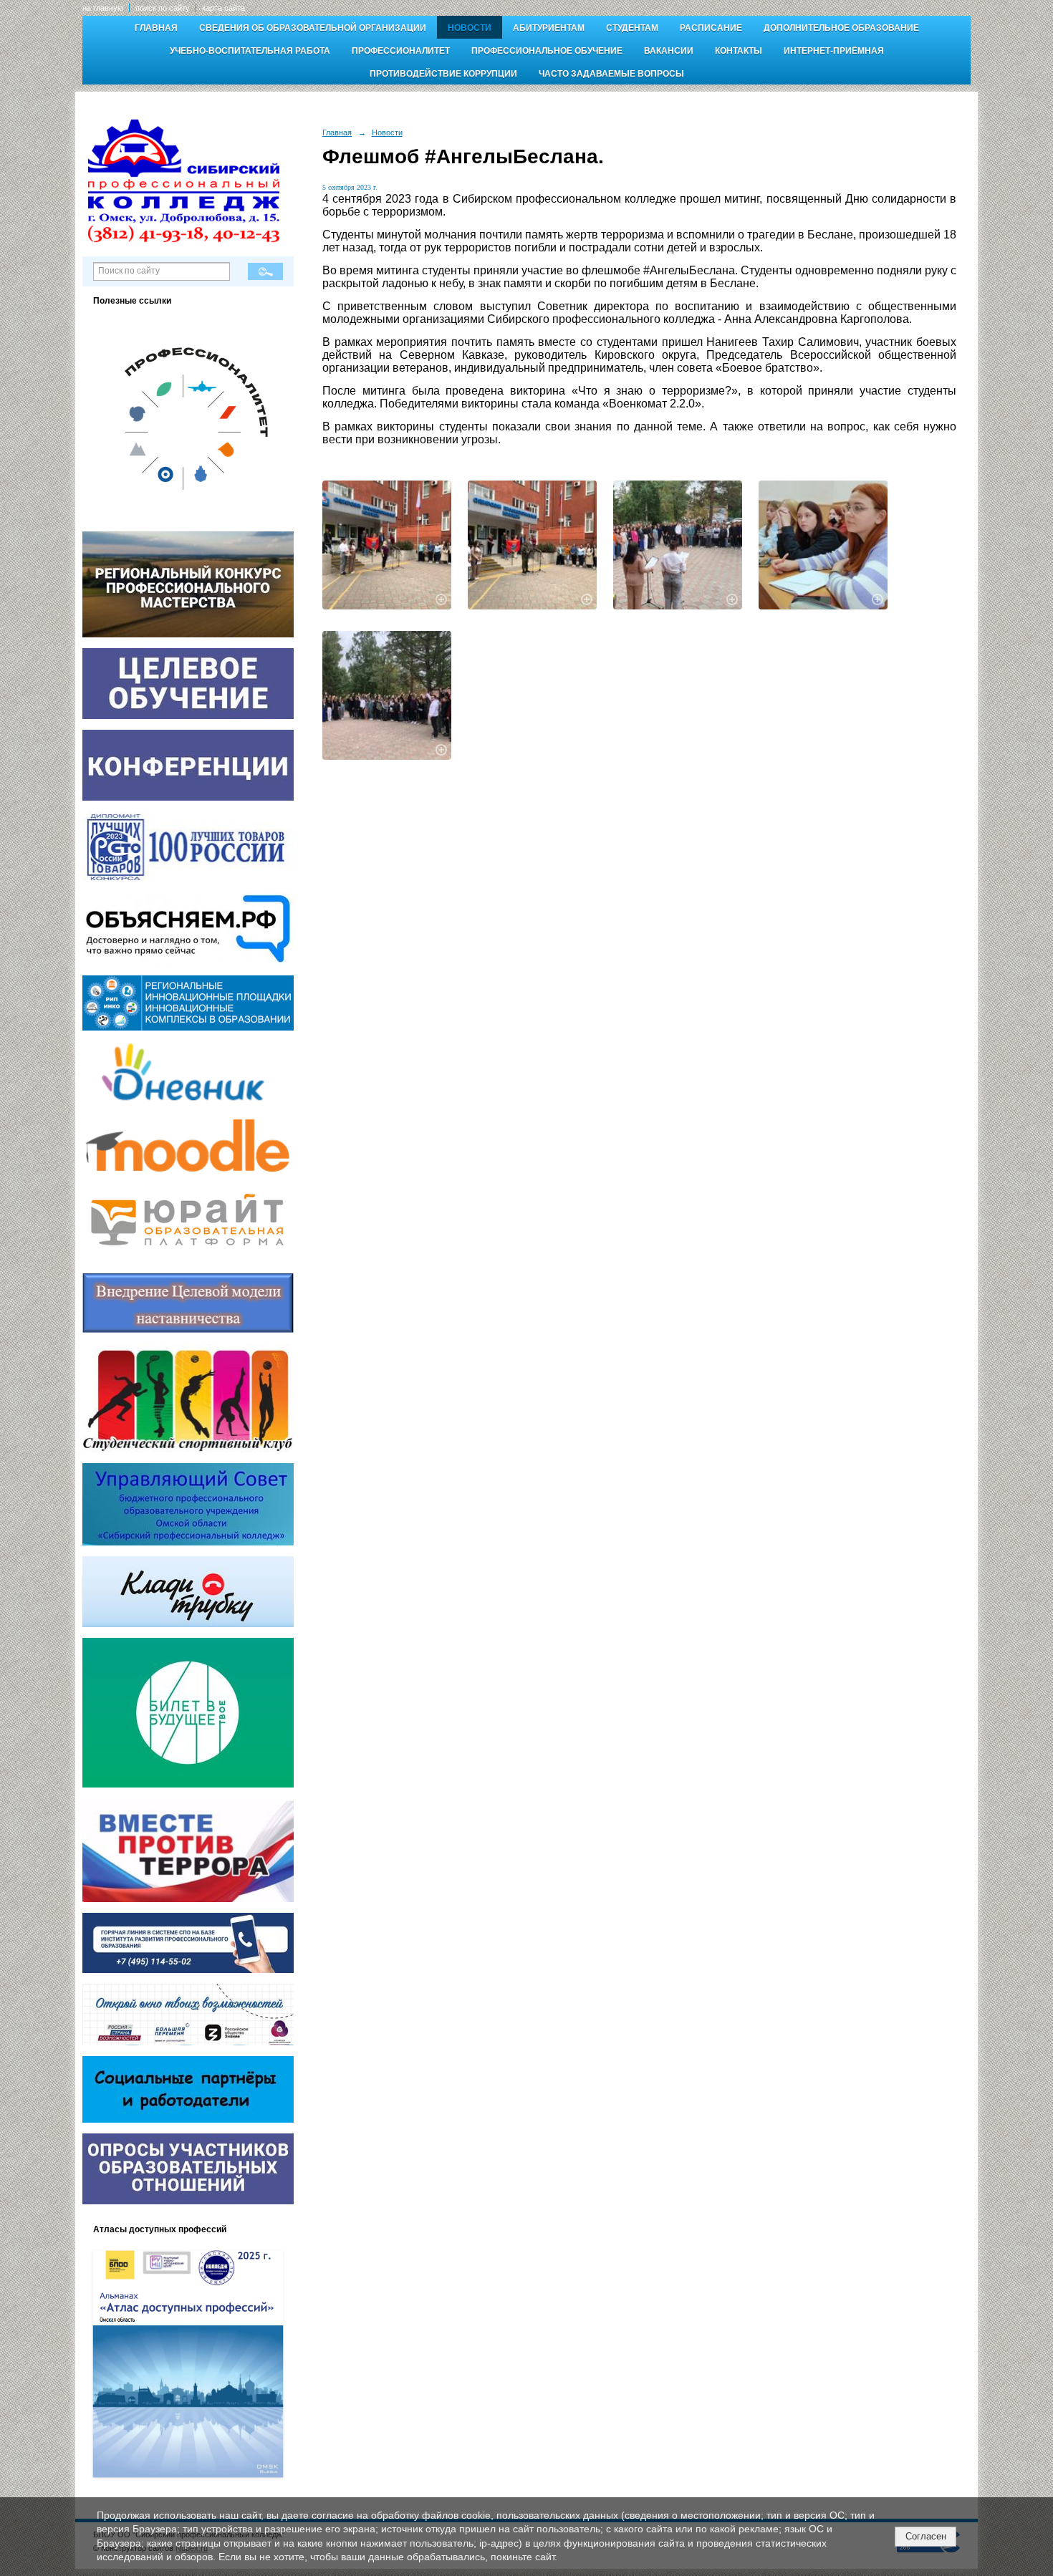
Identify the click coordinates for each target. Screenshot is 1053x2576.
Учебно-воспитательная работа (250, 51)
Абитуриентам (549, 28)
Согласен (926, 2536)
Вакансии (669, 51)
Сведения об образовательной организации (313, 28)
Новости (470, 28)
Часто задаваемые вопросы (611, 74)
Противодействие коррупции (443, 74)
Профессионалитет (401, 51)
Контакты (739, 51)
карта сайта (223, 8)
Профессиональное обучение (547, 51)
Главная (156, 28)
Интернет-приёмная (834, 51)
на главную (103, 8)
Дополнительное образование (841, 28)
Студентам (632, 28)
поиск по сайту (163, 8)
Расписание (711, 28)
